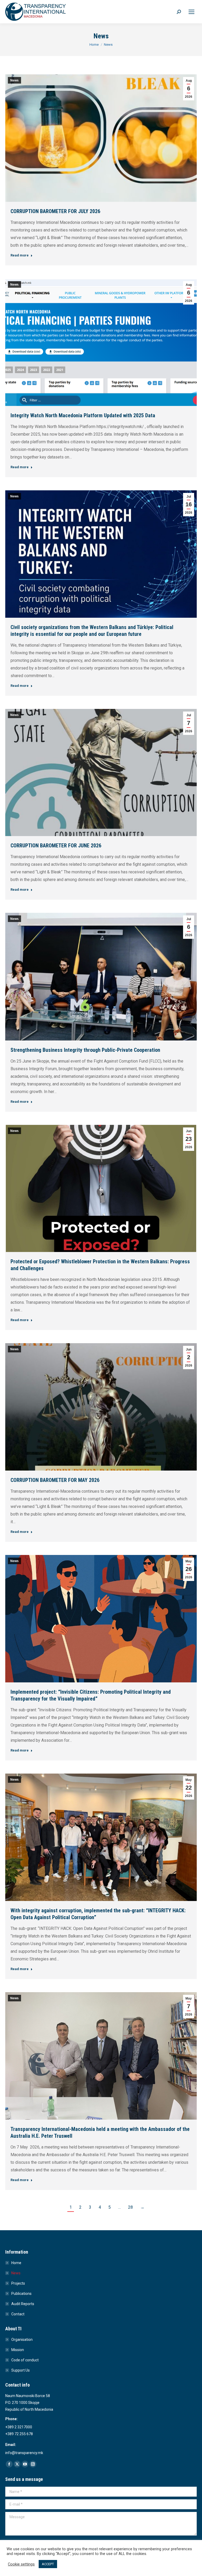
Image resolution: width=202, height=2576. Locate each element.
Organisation (22, 2340)
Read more (20, 255)
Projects (18, 2283)
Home (16, 2263)
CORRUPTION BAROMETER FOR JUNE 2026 (56, 846)
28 (130, 2207)
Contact (18, 2314)
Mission (18, 2350)
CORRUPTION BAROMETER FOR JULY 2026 (55, 211)
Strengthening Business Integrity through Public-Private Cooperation (85, 1050)
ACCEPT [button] (48, 2564)
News (14, 80)
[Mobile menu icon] (191, 12)
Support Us (21, 2370)
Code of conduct (25, 2360)
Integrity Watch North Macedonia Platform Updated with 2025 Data (83, 415)
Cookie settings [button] (21, 2564)
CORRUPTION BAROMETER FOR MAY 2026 (55, 1480)
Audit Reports (23, 2304)
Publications (21, 2294)
